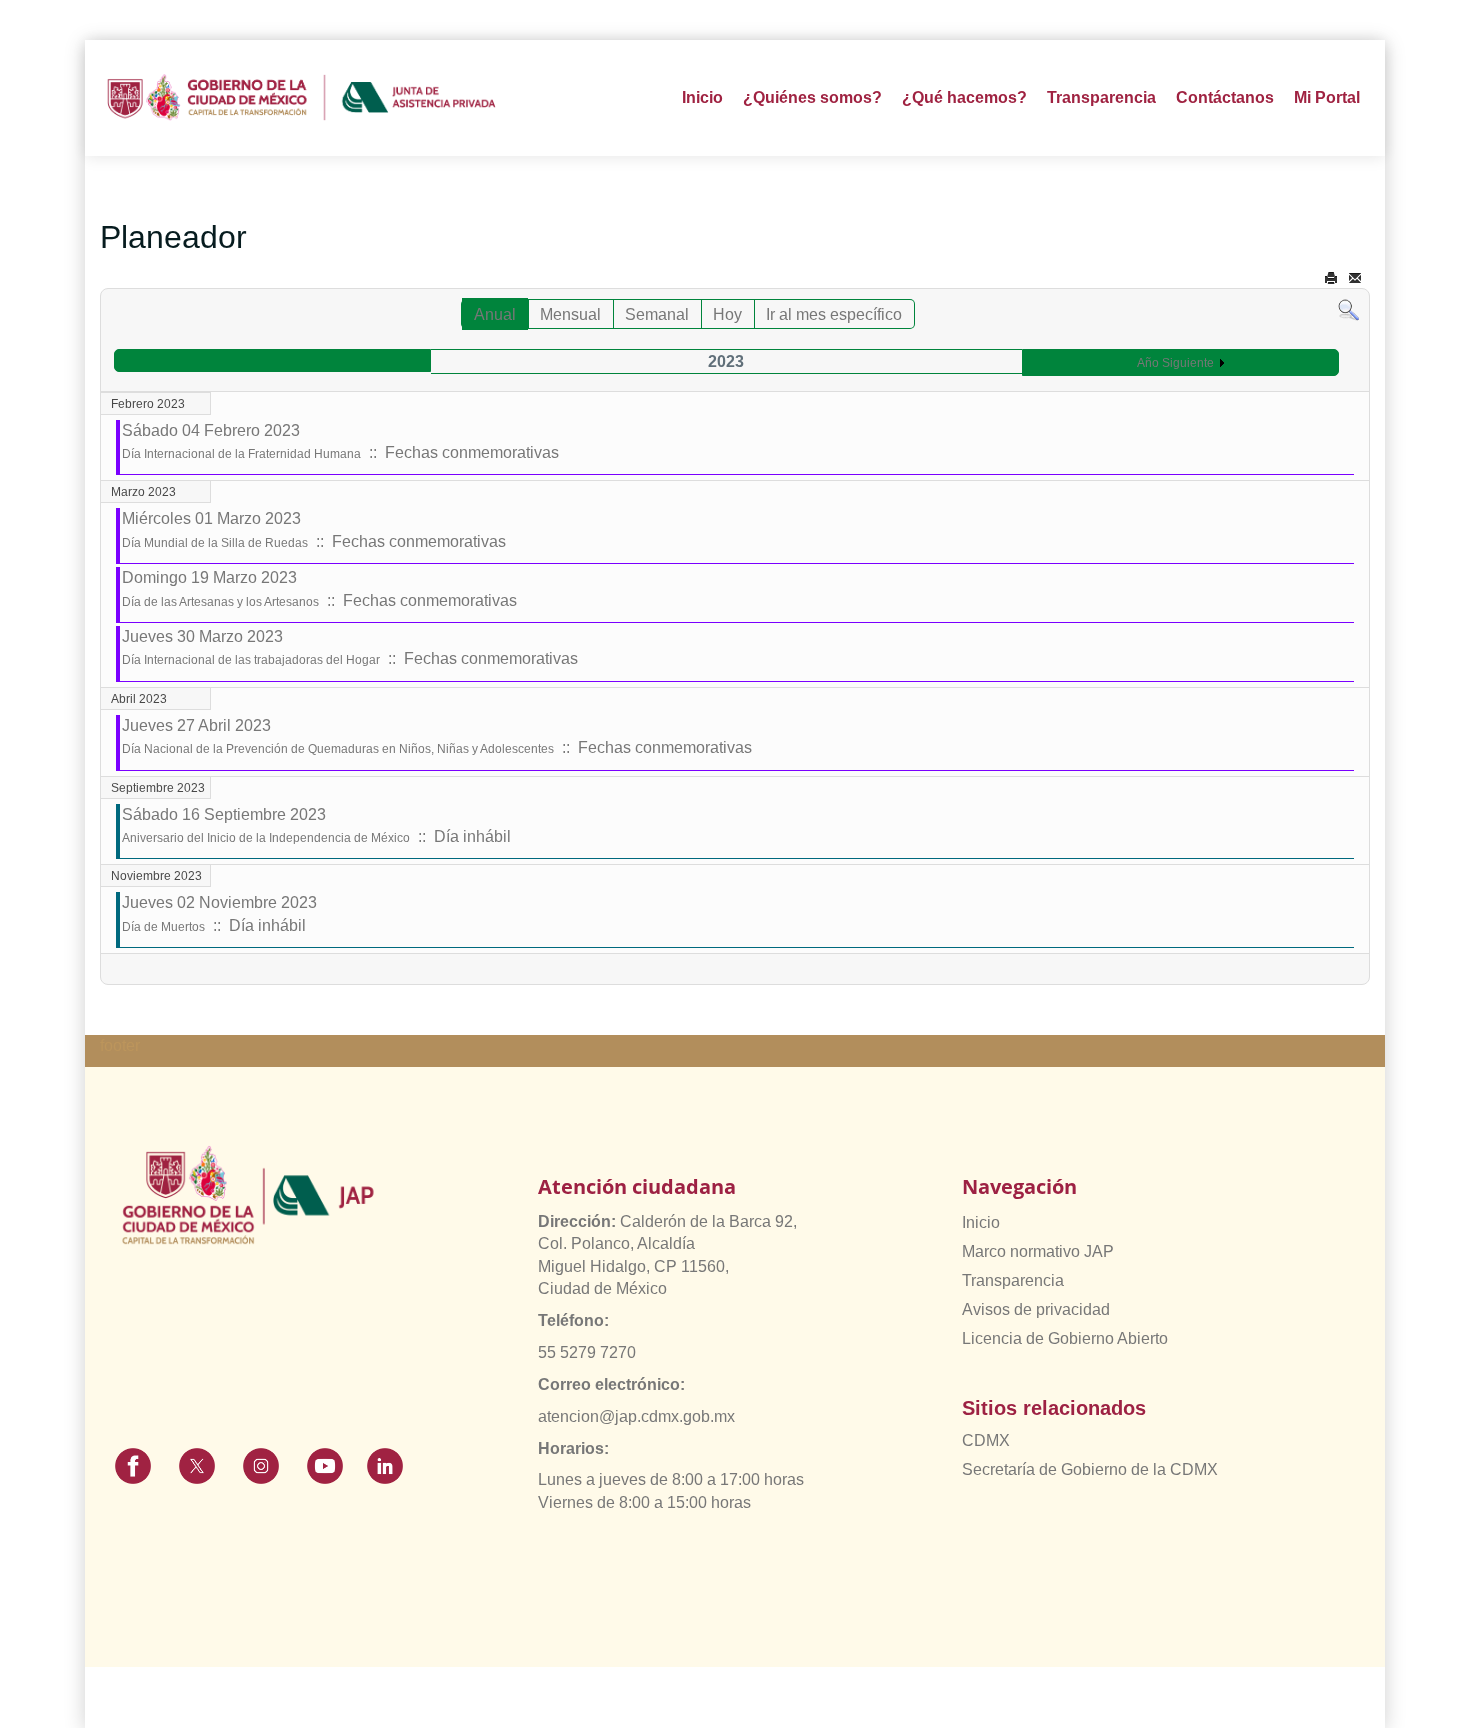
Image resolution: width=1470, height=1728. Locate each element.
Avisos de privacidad (1036, 1309)
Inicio (702, 97)
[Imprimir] (1331, 278)
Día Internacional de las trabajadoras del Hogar (251, 660)
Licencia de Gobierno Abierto (1065, 1338)
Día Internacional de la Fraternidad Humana (241, 454)
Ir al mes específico (834, 314)
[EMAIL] (1355, 278)
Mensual (570, 314)
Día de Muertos (163, 927)
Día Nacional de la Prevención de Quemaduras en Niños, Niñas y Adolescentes (338, 749)
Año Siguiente (1175, 363)
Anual (495, 314)
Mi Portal (1327, 97)
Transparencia (1013, 1280)
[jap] (301, 98)
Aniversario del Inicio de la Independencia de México (266, 838)
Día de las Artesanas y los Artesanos (220, 602)
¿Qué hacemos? (964, 97)
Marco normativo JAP (1038, 1251)
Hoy (727, 314)
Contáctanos (1225, 97)
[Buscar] (1348, 309)
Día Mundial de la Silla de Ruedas (215, 543)
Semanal (657, 314)
